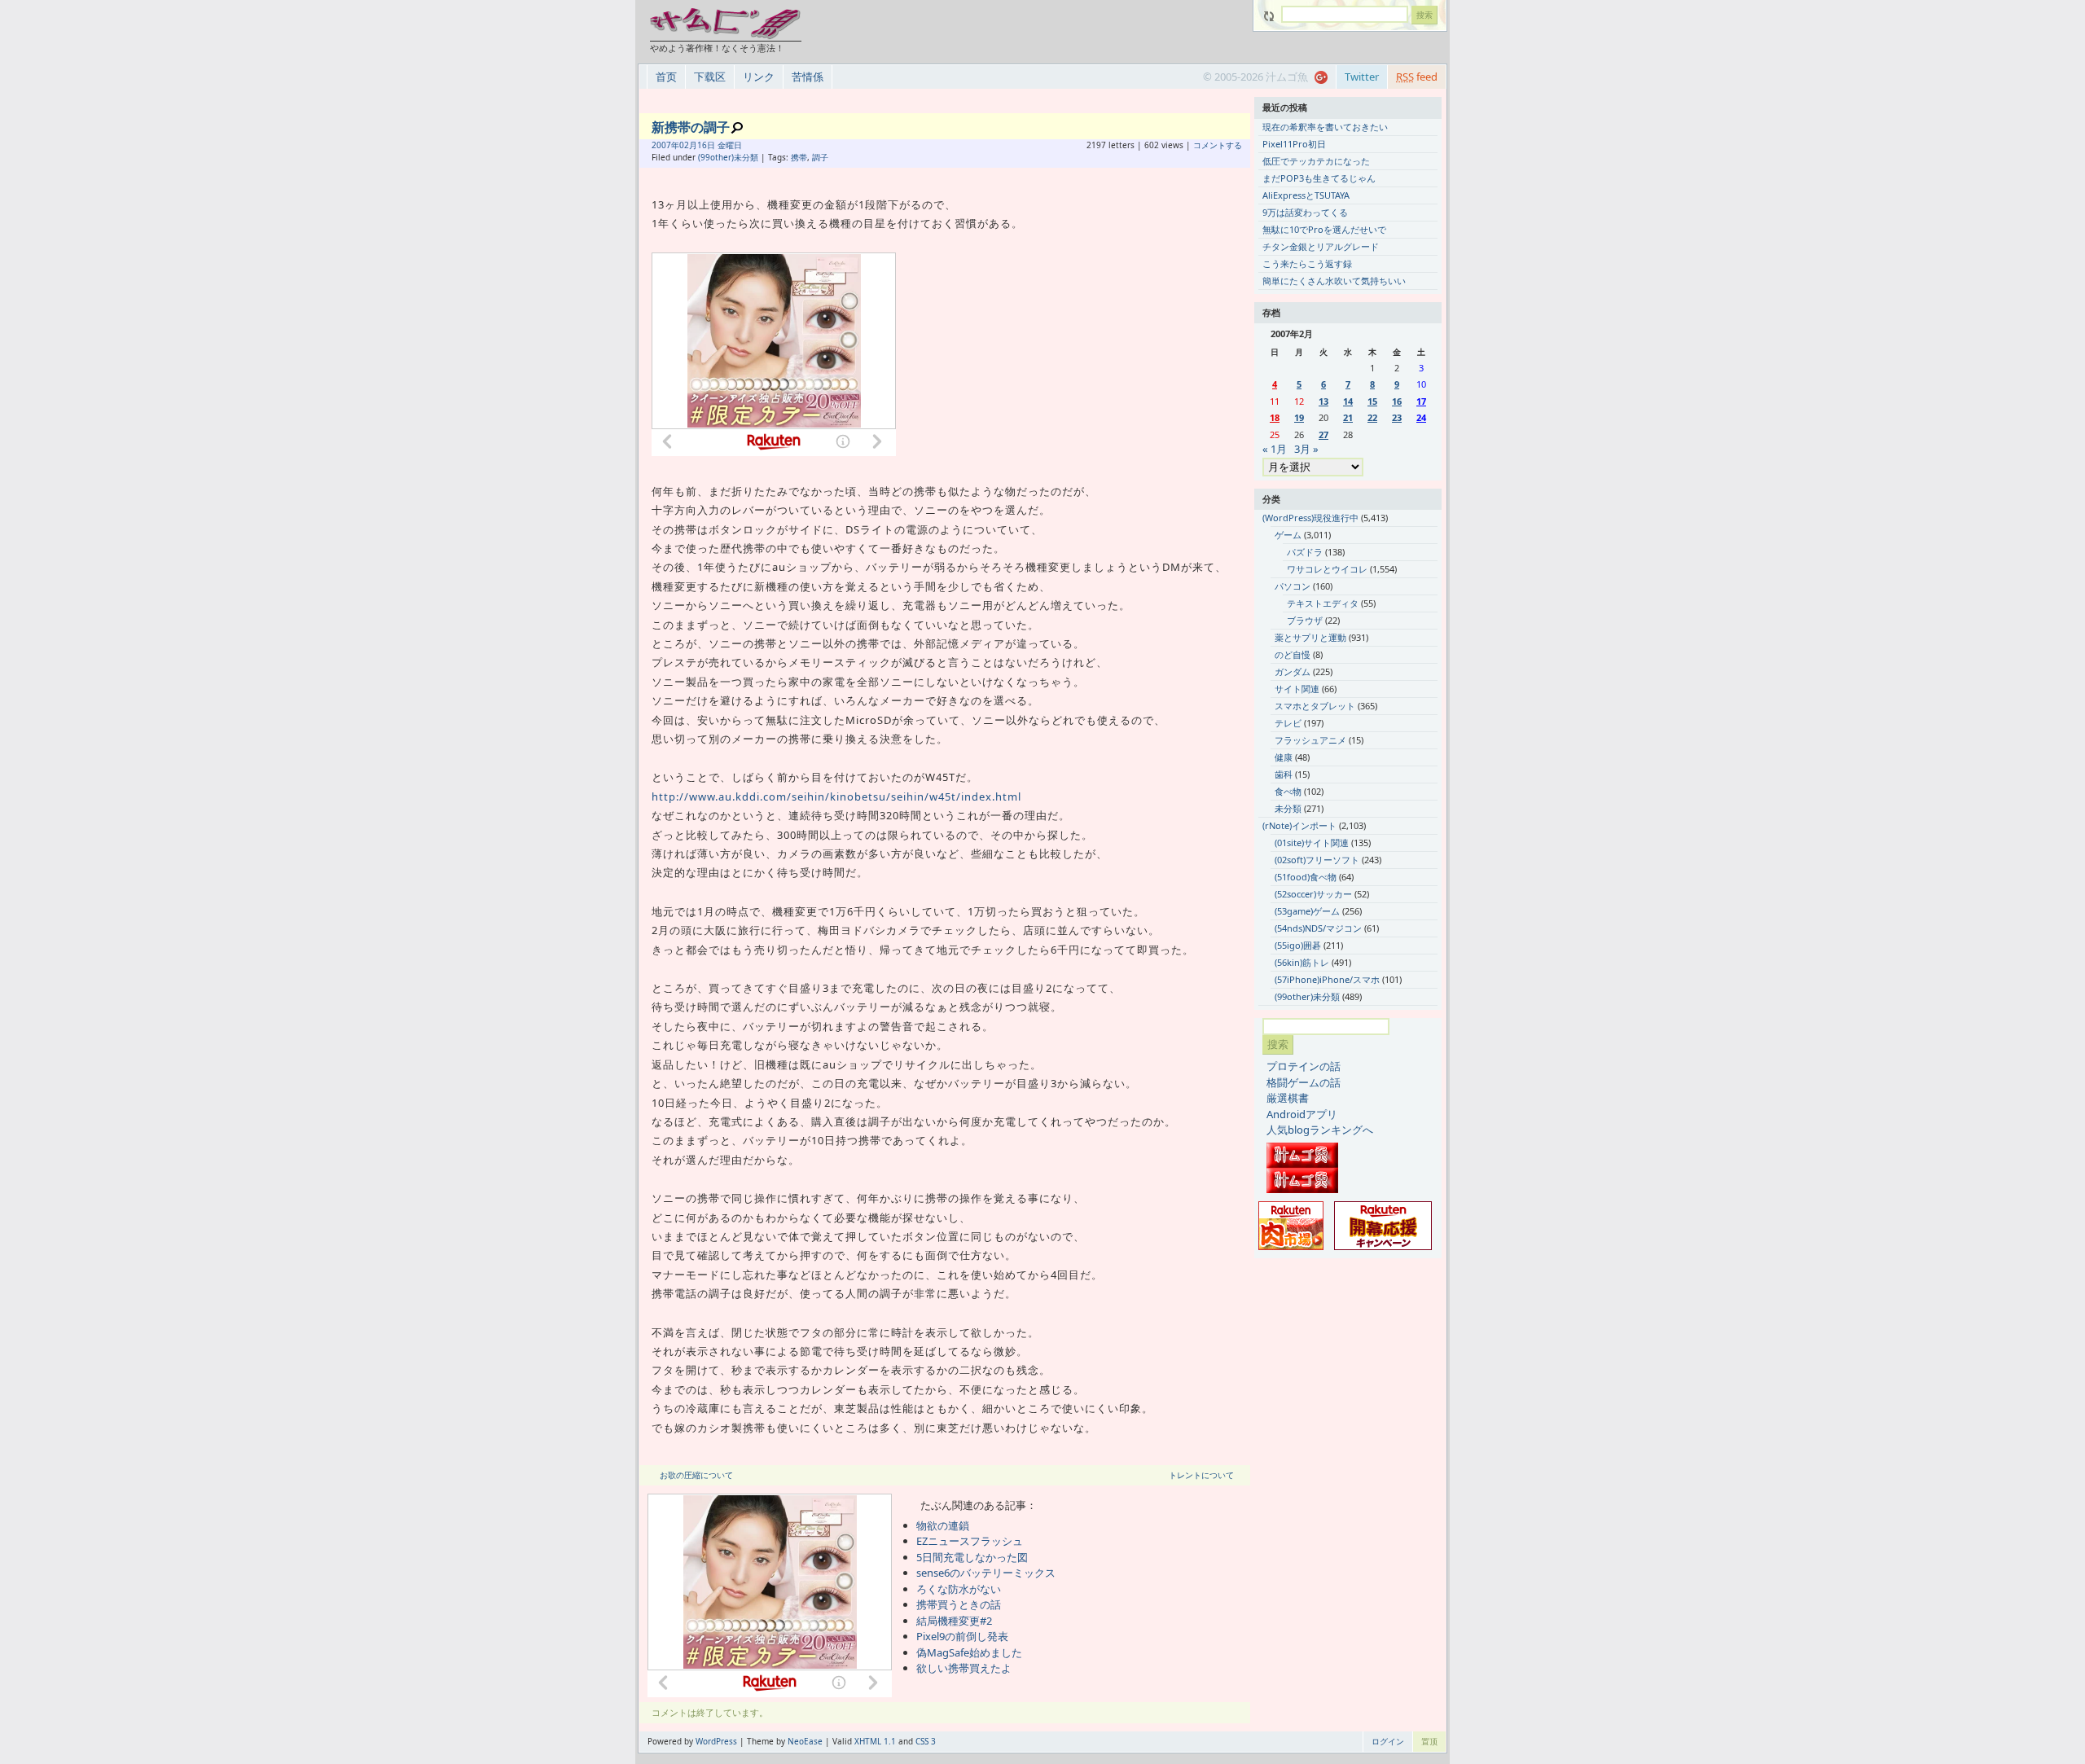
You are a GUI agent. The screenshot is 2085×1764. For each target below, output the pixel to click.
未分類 (1288, 808)
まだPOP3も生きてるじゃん (1319, 178)
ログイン (1388, 1741)
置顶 (1429, 1741)
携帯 (799, 157)
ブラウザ (1305, 620)
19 (1299, 417)
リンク (759, 77)
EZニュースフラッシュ (970, 1541)
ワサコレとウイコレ (1327, 569)
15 (1372, 401)
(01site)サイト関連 (1312, 843)
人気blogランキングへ (1320, 1130)
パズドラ (1305, 552)
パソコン (1293, 586)
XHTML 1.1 (875, 1741)
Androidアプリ (1302, 1114)
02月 (688, 145)
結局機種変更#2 (954, 1621)
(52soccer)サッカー (1313, 894)
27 (1323, 434)
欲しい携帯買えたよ (964, 1668)
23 (1397, 417)
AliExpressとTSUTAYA (1306, 195)
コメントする (1218, 145)
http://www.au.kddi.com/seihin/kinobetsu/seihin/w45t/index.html (836, 796)
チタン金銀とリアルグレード (1321, 246)
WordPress (716, 1741)
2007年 (665, 145)
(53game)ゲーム (1307, 911)
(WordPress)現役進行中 (1310, 518)
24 (1421, 417)
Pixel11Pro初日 (1294, 144)
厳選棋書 (1288, 1098)
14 (1348, 401)
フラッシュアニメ (1310, 740)
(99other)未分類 (728, 157)
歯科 (1284, 774)
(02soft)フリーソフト (1317, 860)
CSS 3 (926, 1741)
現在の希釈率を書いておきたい (1325, 127)
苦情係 (808, 77)
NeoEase (805, 1741)
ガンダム (1293, 671)
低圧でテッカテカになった (1316, 161)
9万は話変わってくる (1305, 212)
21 (1348, 417)
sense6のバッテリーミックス (986, 1573)
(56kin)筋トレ (1302, 962)
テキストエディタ (1323, 603)
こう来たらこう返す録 (1307, 263)
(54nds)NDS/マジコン (1318, 928)
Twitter (1362, 77)
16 (1397, 401)
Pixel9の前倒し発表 (962, 1636)
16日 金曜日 (720, 145)
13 (1323, 401)
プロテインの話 (1304, 1066)
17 (1421, 401)
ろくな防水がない (959, 1589)
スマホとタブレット (1315, 706)
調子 (820, 157)
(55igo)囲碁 (1298, 945)
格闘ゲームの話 (1304, 1082)
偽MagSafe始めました (969, 1652)
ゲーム (1288, 535)
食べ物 (1288, 791)
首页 (666, 77)
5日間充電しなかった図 (972, 1557)
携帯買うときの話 (959, 1604)
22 (1372, 417)
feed (1417, 77)
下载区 (710, 77)
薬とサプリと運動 (1310, 637)
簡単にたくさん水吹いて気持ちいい (1334, 281)
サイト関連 (1297, 689)
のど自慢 (1293, 654)
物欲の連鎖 (943, 1525)
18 (1275, 417)
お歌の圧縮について (696, 1475)
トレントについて (1201, 1475)
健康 (1284, 757)
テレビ (1288, 723)
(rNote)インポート (1299, 825)
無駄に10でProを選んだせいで (1324, 229)
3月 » (1306, 449)
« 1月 (1275, 449)
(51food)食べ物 (1306, 877)
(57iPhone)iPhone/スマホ (1327, 979)
